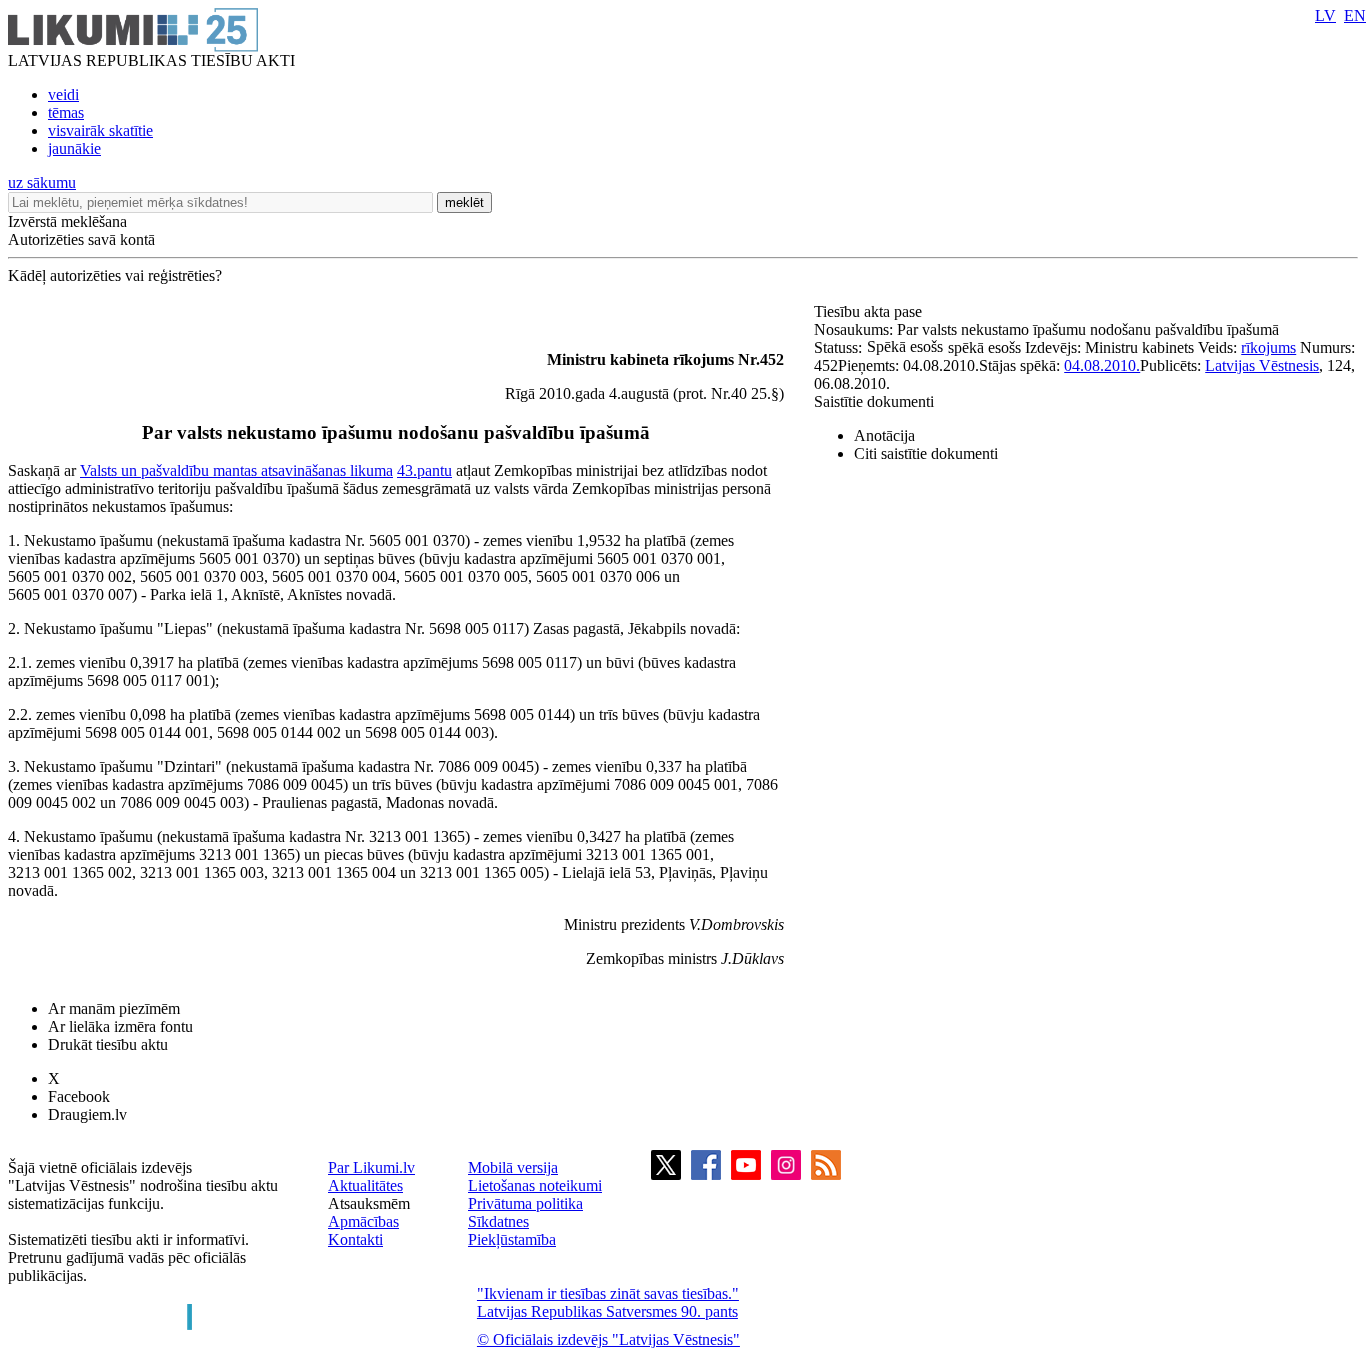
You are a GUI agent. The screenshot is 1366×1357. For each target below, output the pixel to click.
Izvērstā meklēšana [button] (67, 221)
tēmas (66, 112)
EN (1355, 15)
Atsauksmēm (369, 1203)
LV (1325, 15)
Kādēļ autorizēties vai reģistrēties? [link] (115, 275)
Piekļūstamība (512, 1239)
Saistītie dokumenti (874, 401)
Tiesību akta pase (870, 311)
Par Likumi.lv (371, 1167)
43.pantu (424, 470)
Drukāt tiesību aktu (108, 1044)
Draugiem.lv (87, 1114)
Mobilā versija (513, 1167)
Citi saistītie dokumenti (926, 453)
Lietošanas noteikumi (535, 1185)
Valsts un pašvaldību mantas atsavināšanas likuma (236, 470)
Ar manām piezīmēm (114, 1008)
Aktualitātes (365, 1185)
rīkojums (1268, 347)
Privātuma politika (525, 1203)
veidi (63, 94)
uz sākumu (42, 182)
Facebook (79, 1096)
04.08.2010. (1102, 365)
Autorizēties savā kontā (81, 239)
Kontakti (355, 1239)
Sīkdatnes (498, 1221)
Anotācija (884, 435)
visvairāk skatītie (100, 130)
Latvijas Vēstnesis (1262, 365)
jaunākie (74, 148)
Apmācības (363, 1221)
